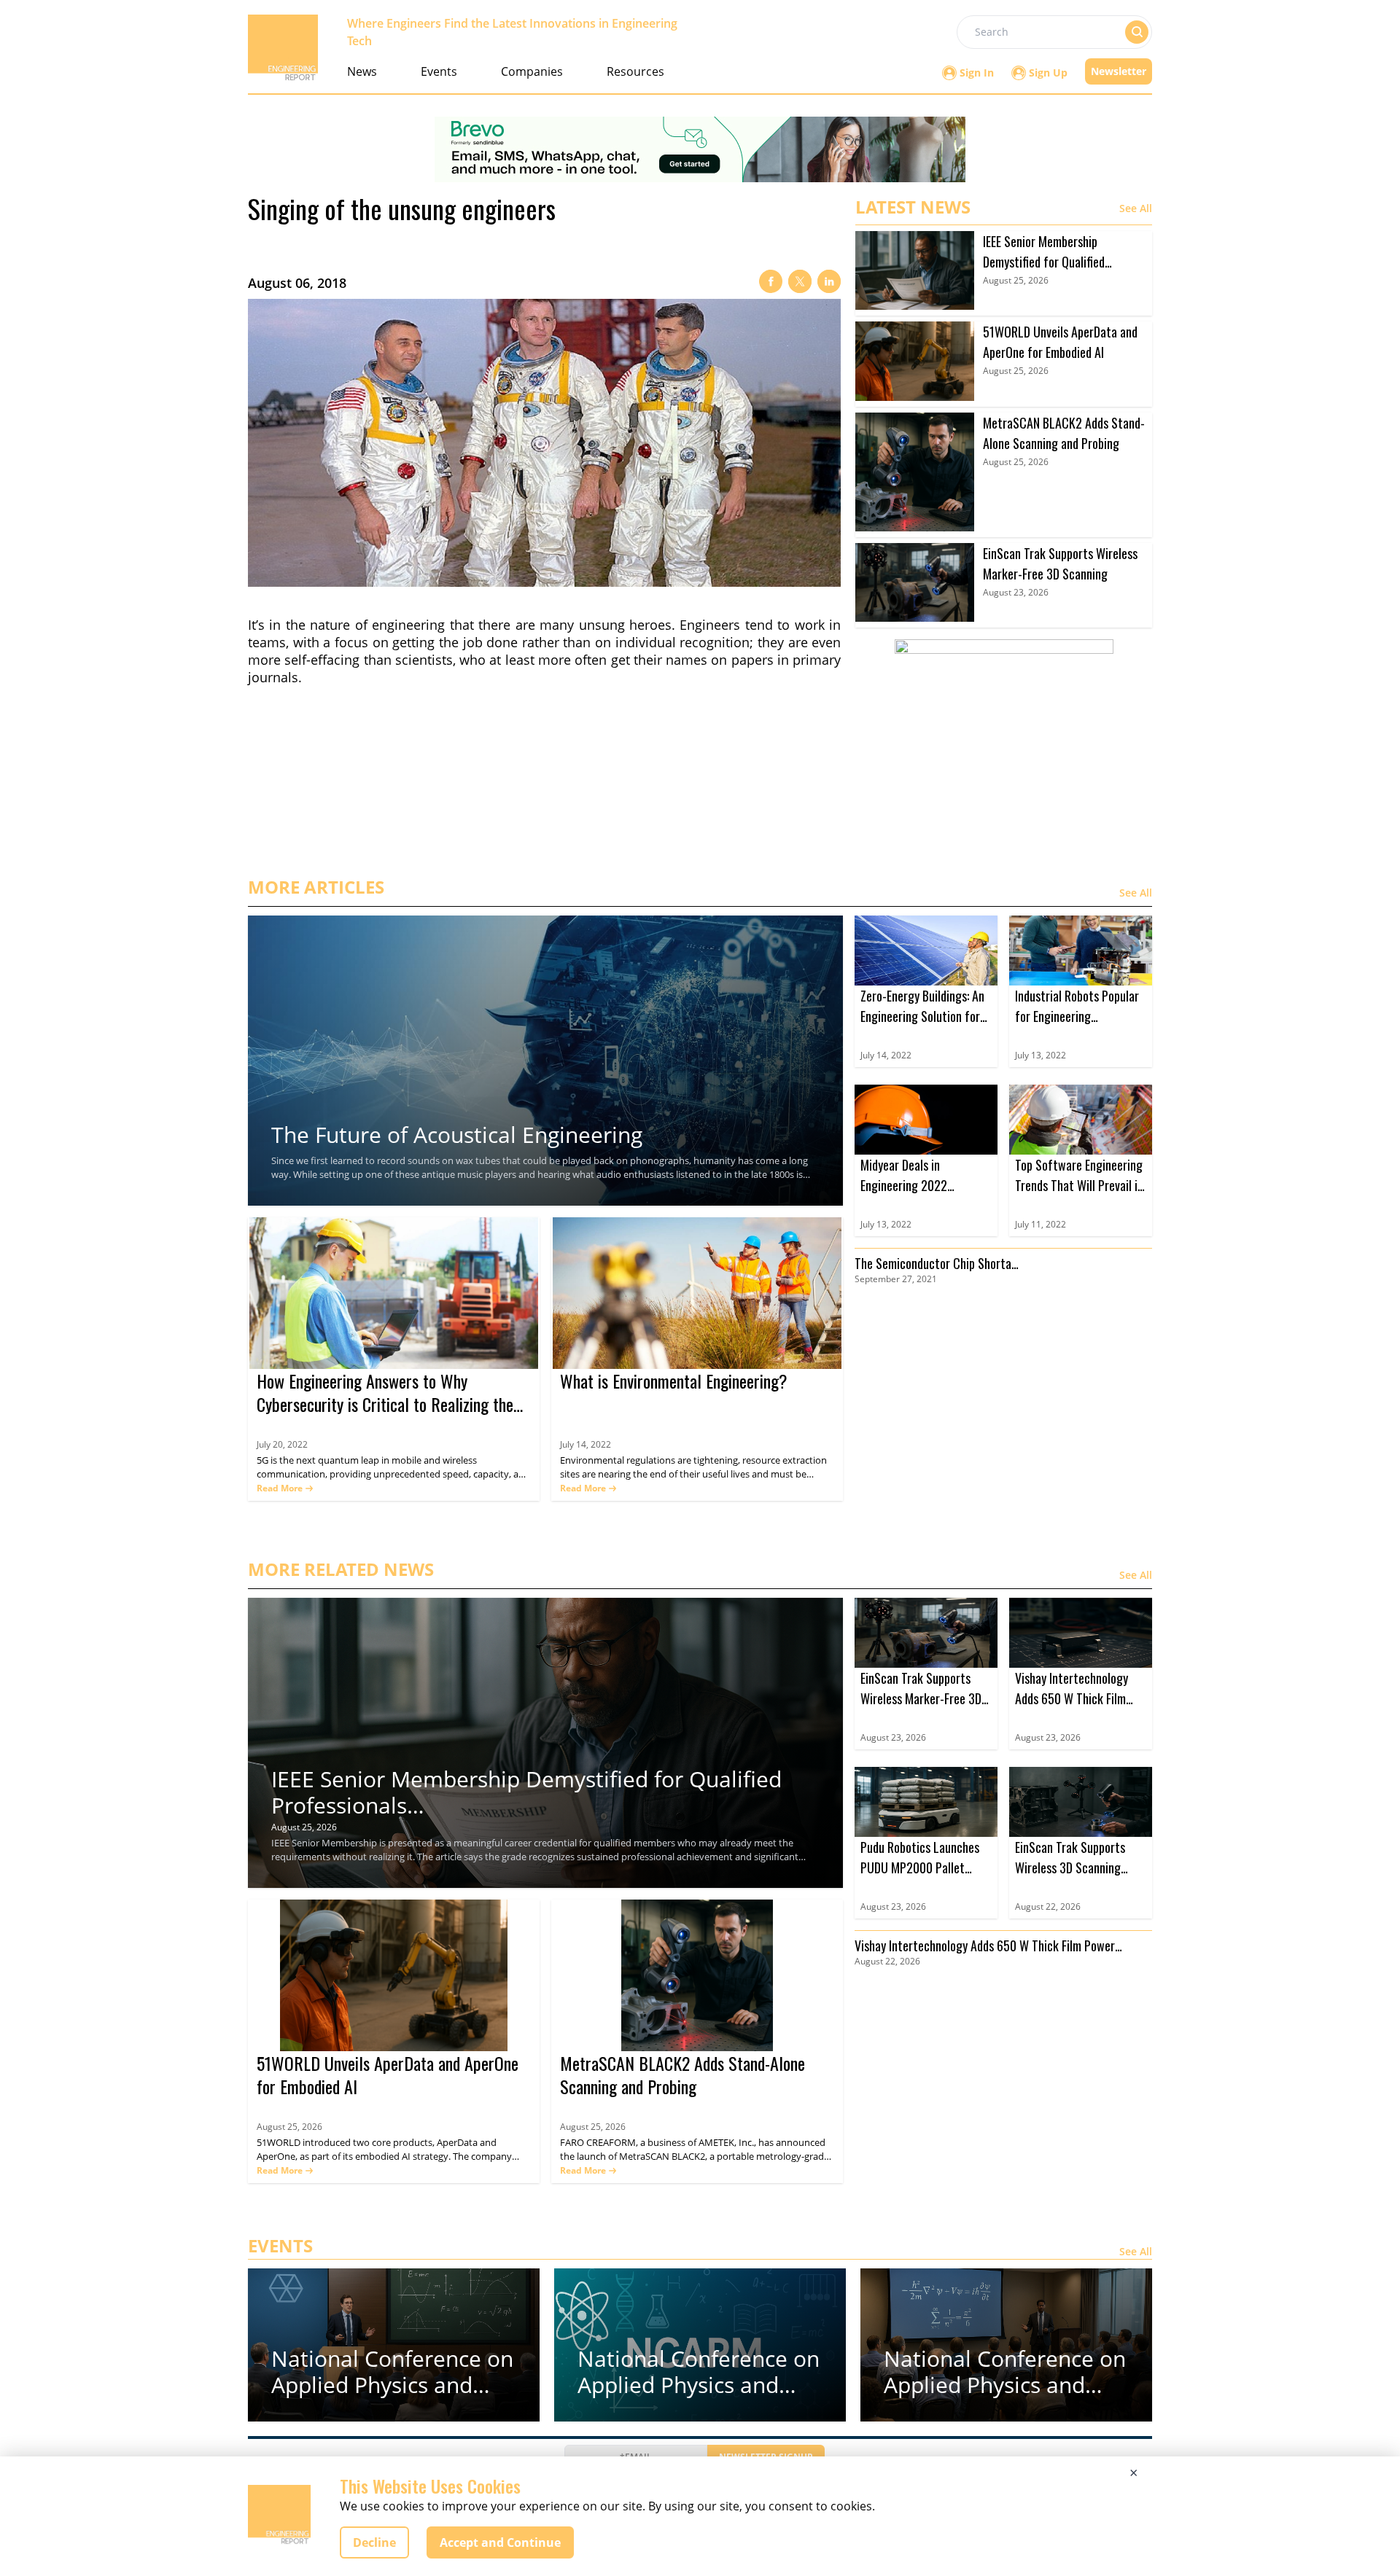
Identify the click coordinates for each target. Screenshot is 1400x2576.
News (362, 71)
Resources (635, 71)
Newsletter (1119, 71)
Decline (374, 2542)
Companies (532, 71)
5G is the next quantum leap (319, 1460)
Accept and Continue (500, 2542)
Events (439, 71)
